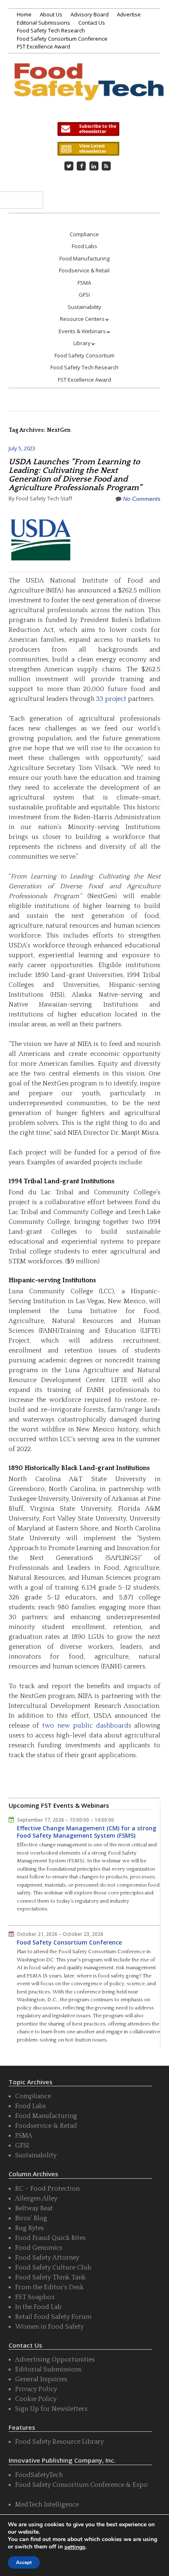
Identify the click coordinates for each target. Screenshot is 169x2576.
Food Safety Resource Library (59, 2442)
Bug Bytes (30, 2228)
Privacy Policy (36, 2389)
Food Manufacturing (84, 258)
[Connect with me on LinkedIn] (94, 166)
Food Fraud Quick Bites (50, 2238)
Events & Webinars (82, 331)
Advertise (129, 14)
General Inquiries (41, 2379)
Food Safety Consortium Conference (62, 39)
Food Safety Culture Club (53, 2267)
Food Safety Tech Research (51, 30)
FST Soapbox (35, 2297)
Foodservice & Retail (84, 270)
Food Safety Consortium (84, 355)
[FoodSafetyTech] (88, 90)
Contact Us (92, 23)
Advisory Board (90, 14)
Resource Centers (82, 319)
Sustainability (84, 307)
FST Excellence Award (43, 46)
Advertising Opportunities (55, 2359)
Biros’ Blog (31, 2218)
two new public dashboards (87, 1726)
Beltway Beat (34, 2208)
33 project (111, 699)
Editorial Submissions (43, 23)
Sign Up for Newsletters (51, 2409)
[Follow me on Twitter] (69, 166)
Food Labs (84, 246)
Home (24, 14)
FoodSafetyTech (39, 2475)
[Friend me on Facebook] (81, 166)
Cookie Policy (36, 2399)
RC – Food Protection (47, 2189)
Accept (24, 2562)
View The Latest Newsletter (88, 149)
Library (82, 343)
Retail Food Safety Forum (53, 2317)
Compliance (84, 234)
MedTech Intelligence (47, 2505)
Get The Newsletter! (88, 129)
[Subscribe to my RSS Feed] (106, 166)
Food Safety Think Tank (50, 2277)
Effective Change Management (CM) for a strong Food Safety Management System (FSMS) (87, 1832)
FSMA (84, 283)
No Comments (142, 499)
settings (75, 2547)
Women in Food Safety (49, 2327)
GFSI (84, 295)
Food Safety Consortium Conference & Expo (81, 2485)
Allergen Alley (36, 2198)
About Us (51, 14)
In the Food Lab (38, 2307)
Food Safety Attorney (47, 2258)
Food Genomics (39, 2248)
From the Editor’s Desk (49, 2287)
